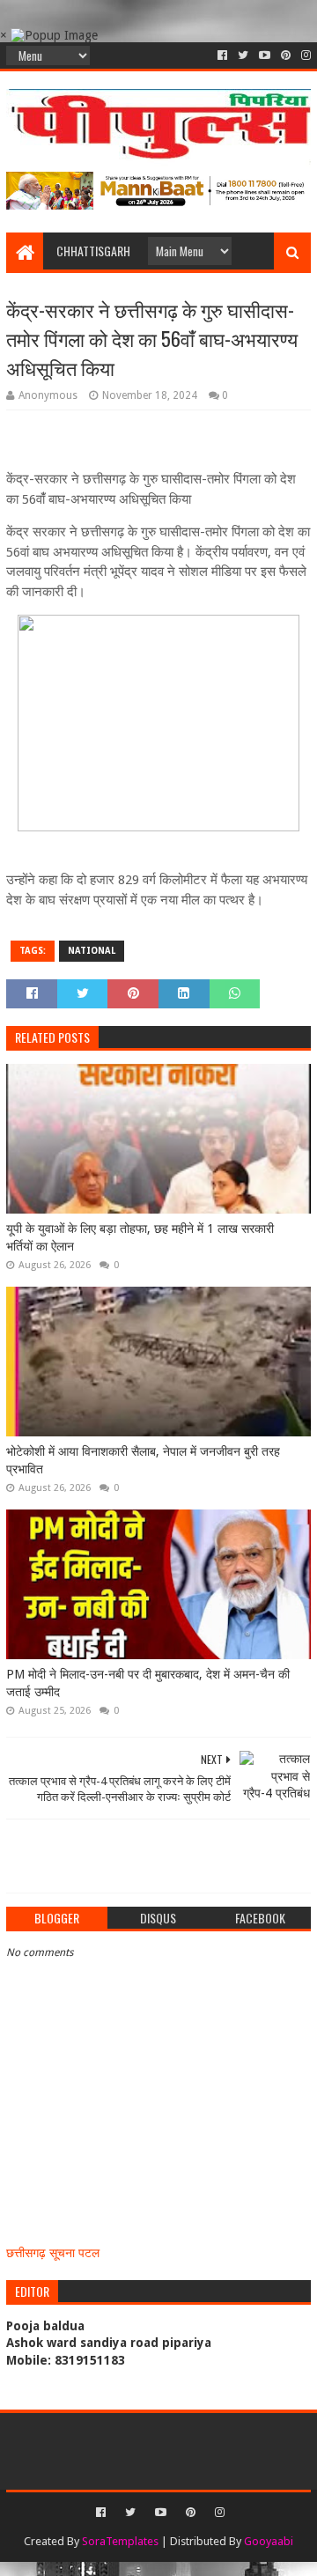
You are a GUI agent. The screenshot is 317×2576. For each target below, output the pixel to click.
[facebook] (222, 55)
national (92, 951)
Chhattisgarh (93, 251)
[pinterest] (286, 55)
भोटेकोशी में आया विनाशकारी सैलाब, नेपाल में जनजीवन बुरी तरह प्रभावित (143, 1460)
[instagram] (304, 55)
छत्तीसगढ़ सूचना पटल (53, 2253)
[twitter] (243, 55)
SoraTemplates (120, 2541)
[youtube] (265, 55)
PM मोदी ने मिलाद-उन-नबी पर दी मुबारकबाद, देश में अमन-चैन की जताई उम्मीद (148, 1683)
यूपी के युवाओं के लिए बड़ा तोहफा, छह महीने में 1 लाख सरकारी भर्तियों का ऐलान (140, 1237)
